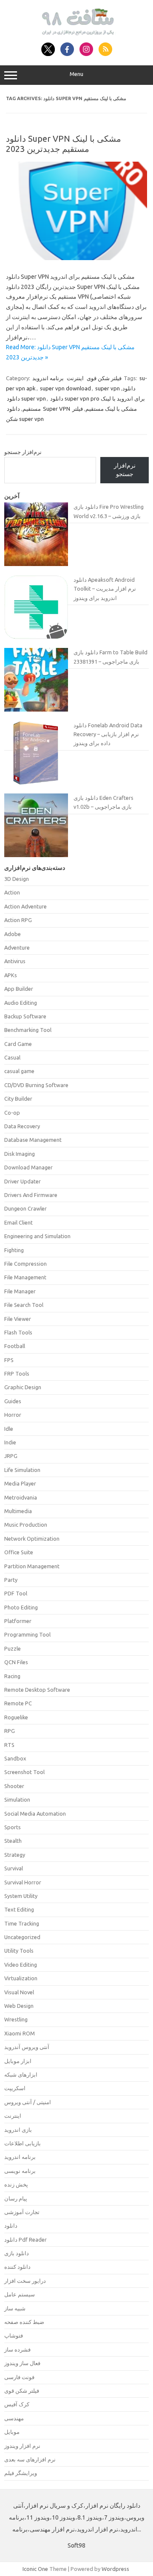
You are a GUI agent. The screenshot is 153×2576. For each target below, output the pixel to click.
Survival (14, 1868)
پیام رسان (16, 2198)
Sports (13, 1827)
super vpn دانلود (115, 388)
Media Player (20, 1483)
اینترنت (75, 378)
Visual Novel (19, 1992)
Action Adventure (25, 906)
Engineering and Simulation (37, 1236)
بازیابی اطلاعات (23, 2143)
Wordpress (115, 2569)
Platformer (18, 1621)
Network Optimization (32, 1539)
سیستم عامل (20, 2294)
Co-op (12, 1113)
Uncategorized (22, 1937)
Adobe (13, 934)
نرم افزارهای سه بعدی (30, 2459)
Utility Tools (19, 1951)
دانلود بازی (17, 2253)
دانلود (11, 2226)
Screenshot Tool (24, 1772)
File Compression (25, 1264)
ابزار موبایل (18, 2061)
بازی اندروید (18, 2130)
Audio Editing (21, 1003)
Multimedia (18, 1511)
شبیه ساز (15, 2308)
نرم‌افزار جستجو (23, 452)
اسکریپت (15, 2088)
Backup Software (25, 1016)
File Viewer (18, 1319)
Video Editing (21, 1965)
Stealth (13, 1841)
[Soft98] (77, 33)
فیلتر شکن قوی (104, 378)
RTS (9, 1745)
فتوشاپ (14, 2335)
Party (11, 1580)
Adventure (17, 947)
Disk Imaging (20, 1154)
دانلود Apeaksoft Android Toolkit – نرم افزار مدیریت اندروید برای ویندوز (105, 589)
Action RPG (18, 920)
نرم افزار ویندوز (22, 2446)
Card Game (18, 1044)
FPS (9, 1360)
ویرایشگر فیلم (21, 2473)
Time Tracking (22, 1923)
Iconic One (35, 2569)
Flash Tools (18, 1332)
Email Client (18, 1222)
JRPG (11, 1456)
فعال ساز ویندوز (22, 2363)
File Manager (20, 1291)
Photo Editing (21, 1607)
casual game (19, 1071)
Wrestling (16, 2019)
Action (12, 892)
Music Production (26, 1525)
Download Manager (28, 1167)
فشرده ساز (17, 2349)
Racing (12, 1676)
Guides (13, 1401)
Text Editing (19, 1909)
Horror (13, 1415)
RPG (10, 1731)
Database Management (33, 1140)
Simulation (17, 1800)
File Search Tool (24, 1305)
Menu (76, 74)
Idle (9, 1429)
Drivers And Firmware (31, 1195)
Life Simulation (22, 1470)
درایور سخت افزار (25, 2281)
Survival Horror (23, 1882)
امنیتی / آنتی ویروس (28, 2102)
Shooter (14, 1786)
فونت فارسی (19, 2377)
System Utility (21, 1896)
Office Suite (19, 1552)
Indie (10, 1442)
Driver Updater (23, 1181)
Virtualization (21, 1978)
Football (15, 1346)
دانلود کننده (17, 2267)
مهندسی (14, 2418)
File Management (25, 1277)
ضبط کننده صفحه (24, 2322)
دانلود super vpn (26, 398)
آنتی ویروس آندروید (27, 2047)
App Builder (19, 989)
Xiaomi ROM (20, 2033)
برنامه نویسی (20, 2171)
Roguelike (16, 1717)
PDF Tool (16, 1593)
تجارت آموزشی (22, 2212)
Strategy (15, 1855)
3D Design (17, 879)
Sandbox (15, 1758)
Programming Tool (27, 1634)
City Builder (18, 1099)
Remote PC (18, 1703)
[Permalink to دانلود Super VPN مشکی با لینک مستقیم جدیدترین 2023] (76, 258)
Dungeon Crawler (25, 1208)
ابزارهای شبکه (21, 2074)
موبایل (12, 2432)
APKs (11, 975)
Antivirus (15, 961)
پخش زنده (16, 2184)
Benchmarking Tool (28, 1030)
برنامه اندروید (48, 378)
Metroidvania (21, 1497)
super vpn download (65, 388)
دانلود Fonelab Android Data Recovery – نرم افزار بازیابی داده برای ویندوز (108, 734)
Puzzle (13, 1648)
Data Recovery (22, 1126)
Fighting (14, 1250)
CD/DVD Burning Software (36, 1085)
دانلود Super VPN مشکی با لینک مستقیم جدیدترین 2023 (64, 144)
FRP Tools (17, 1373)
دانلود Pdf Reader (25, 2240)
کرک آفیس (17, 2404)
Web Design (19, 2006)
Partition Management (32, 1566)
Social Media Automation (35, 1814)
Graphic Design (23, 1387)
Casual (12, 1057)
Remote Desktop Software (37, 1690)
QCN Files (16, 1662)
